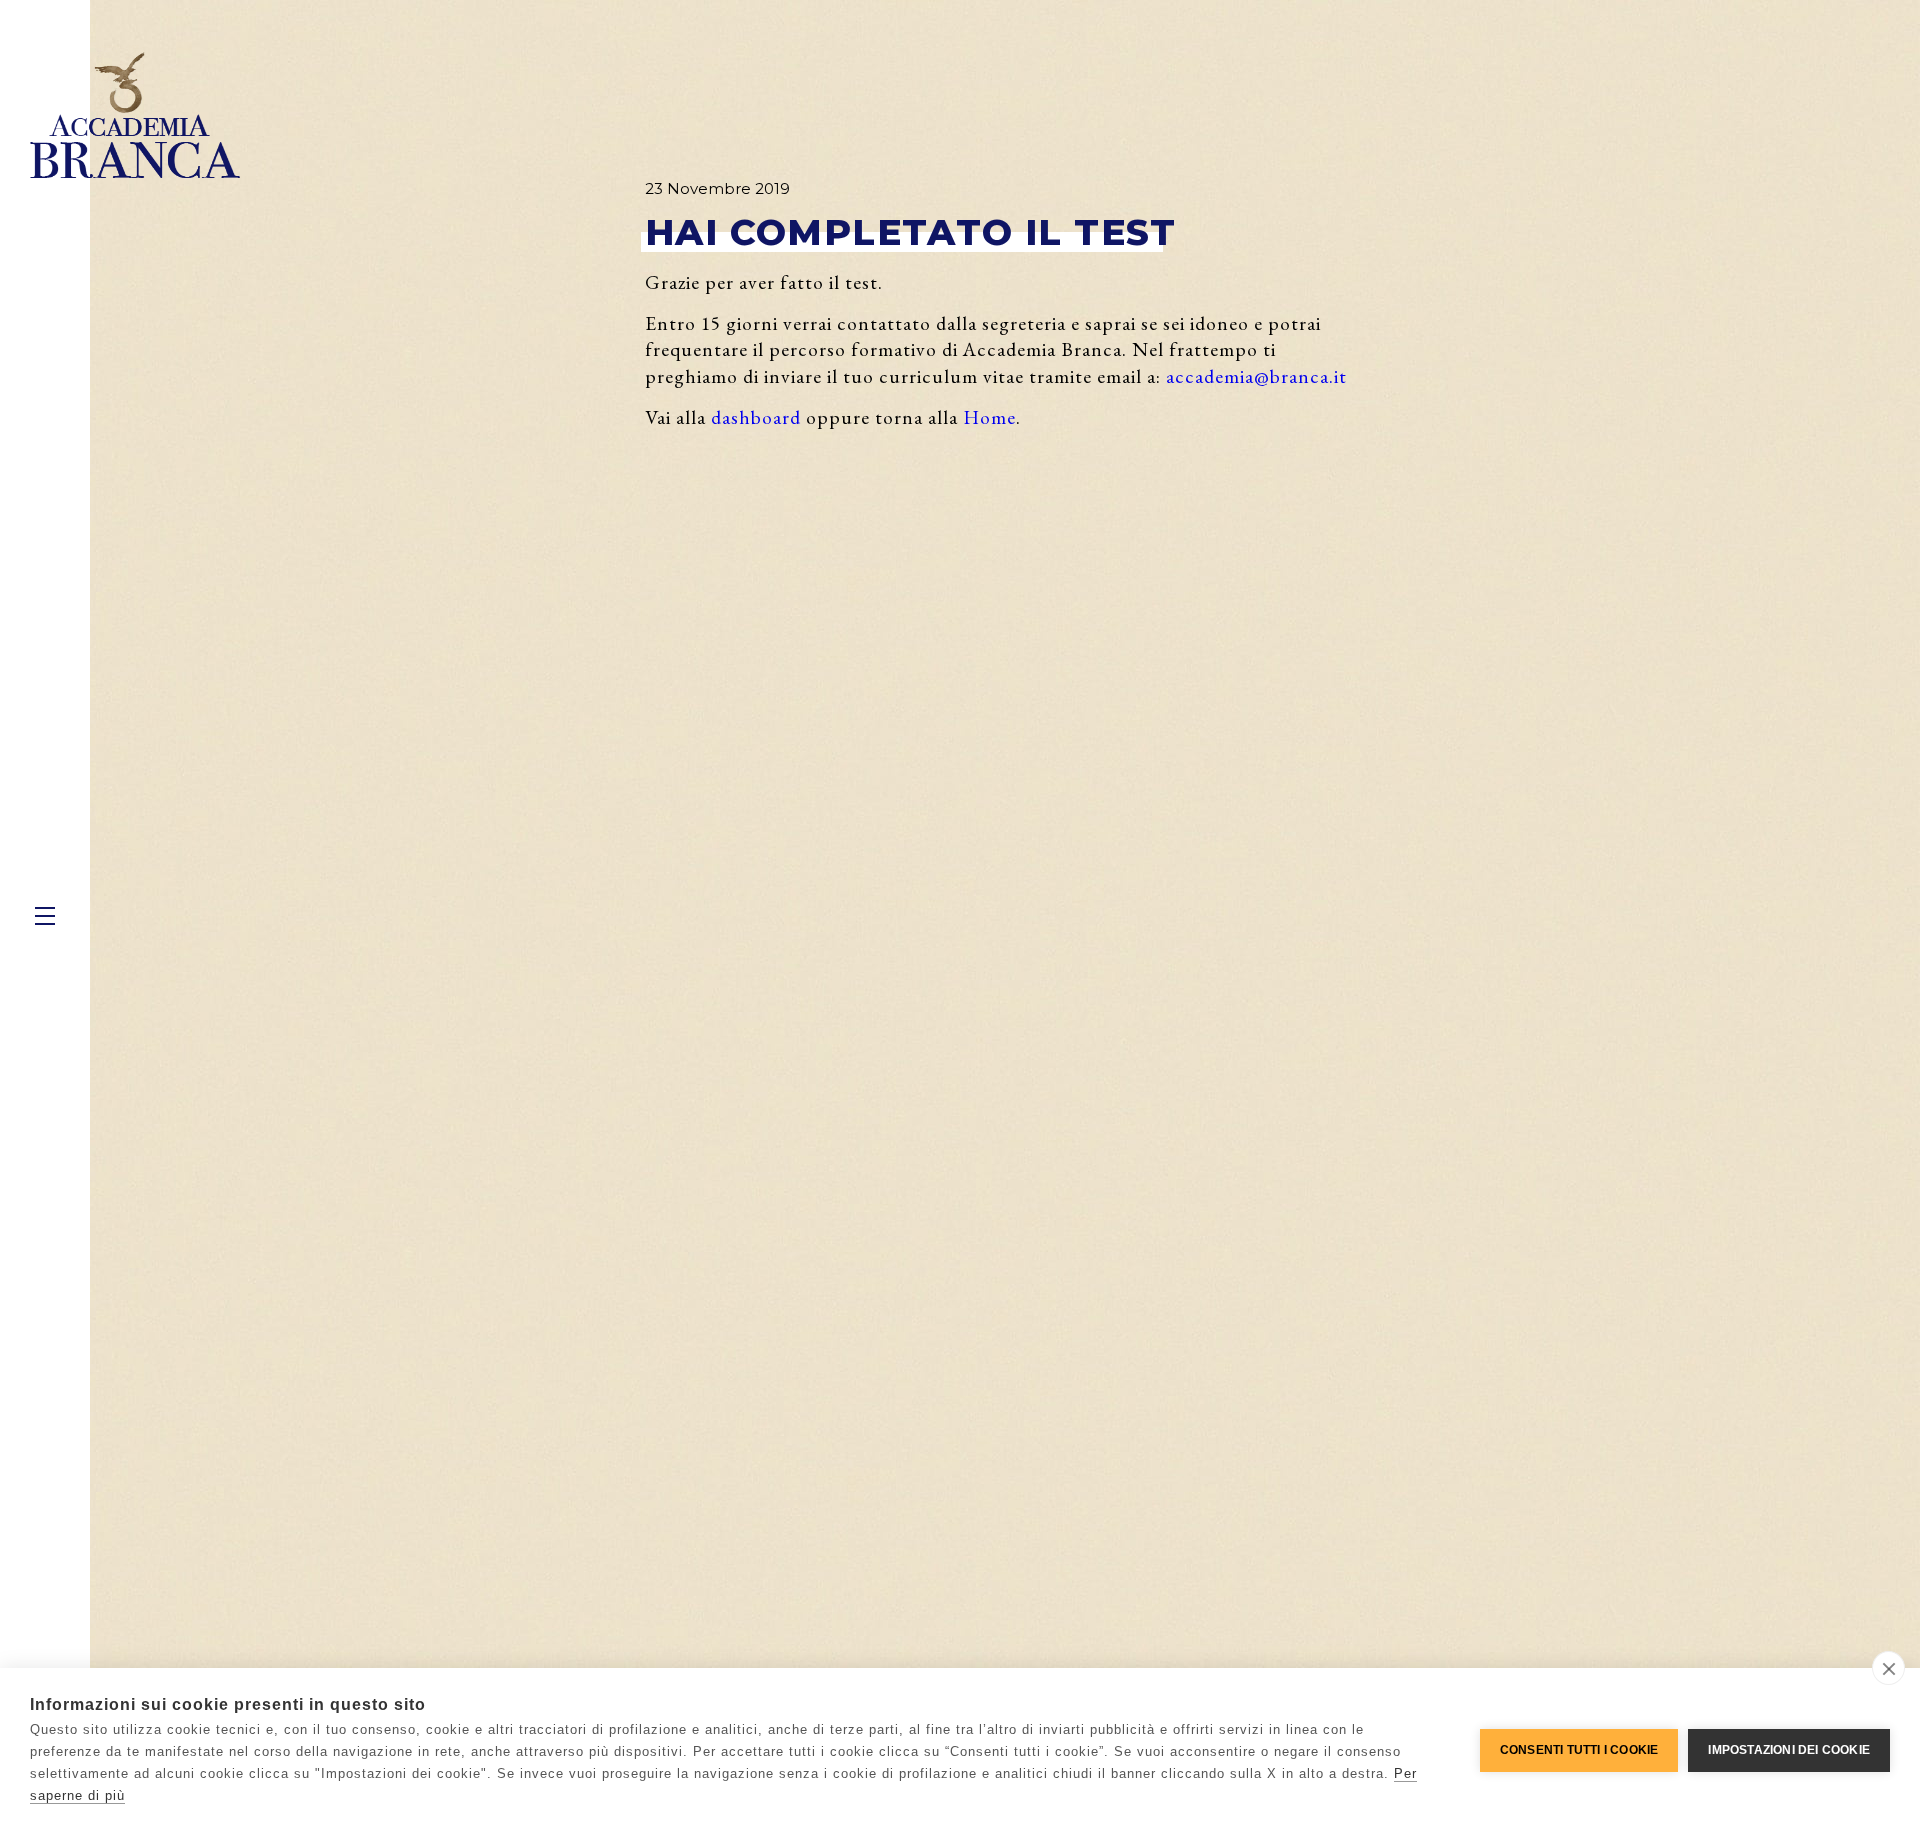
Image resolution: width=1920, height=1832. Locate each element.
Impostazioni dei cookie (1789, 1750)
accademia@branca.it (1256, 376)
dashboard (756, 417)
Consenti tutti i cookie (1579, 1750)
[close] (1888, 1668)
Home (989, 417)
